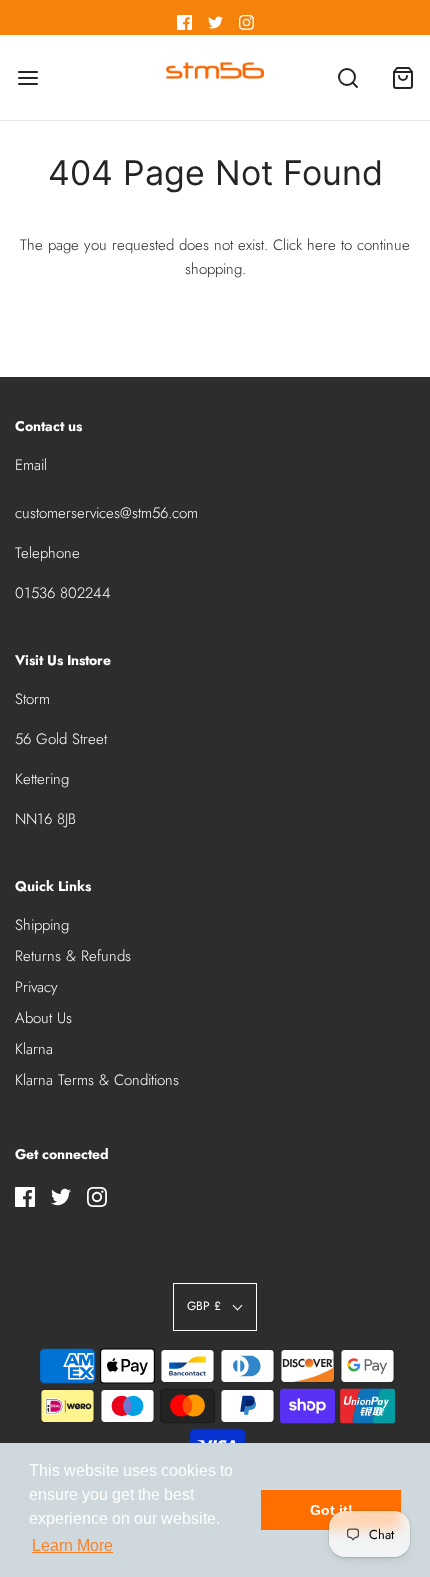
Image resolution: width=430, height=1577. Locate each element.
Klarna (34, 1049)
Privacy (36, 987)
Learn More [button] (72, 1545)
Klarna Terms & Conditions (97, 1080)
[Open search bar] (347, 77)
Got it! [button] (331, 1510)
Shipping (42, 925)
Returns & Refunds (73, 956)
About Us (43, 1018)
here (321, 245)
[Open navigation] (27, 77)
